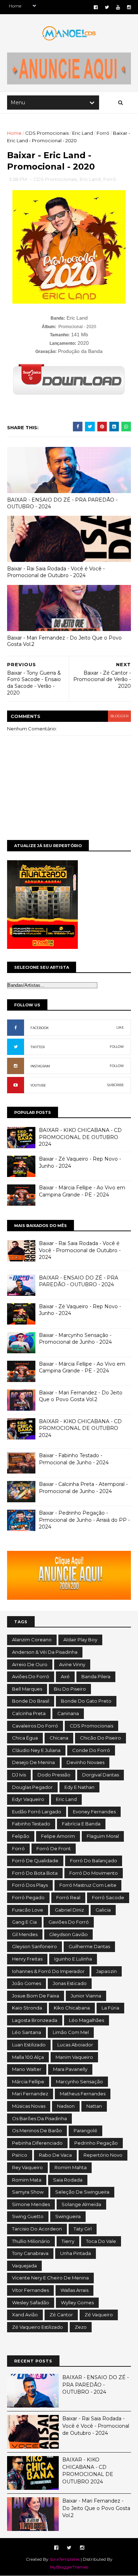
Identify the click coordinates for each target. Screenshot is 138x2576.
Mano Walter (27, 2069)
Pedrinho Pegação (96, 2143)
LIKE (120, 1027)
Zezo (81, 2327)
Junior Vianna (86, 1996)
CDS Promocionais (47, 133)
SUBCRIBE (116, 1085)
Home (14, 133)
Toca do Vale (101, 2241)
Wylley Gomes (77, 2303)
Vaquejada (24, 2266)
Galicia (103, 1910)
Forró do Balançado (94, 1861)
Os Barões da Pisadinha (39, 2118)
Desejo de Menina (33, 1762)
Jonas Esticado (70, 1983)
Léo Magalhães (87, 2020)
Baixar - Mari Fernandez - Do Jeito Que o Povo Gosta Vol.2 (64, 641)
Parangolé (85, 2130)
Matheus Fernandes (83, 2094)
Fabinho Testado (31, 1824)
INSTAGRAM (40, 1066)
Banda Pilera (96, 1676)
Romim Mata (27, 2180)
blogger (119, 716)
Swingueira (68, 2216)
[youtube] (118, 7)
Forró (103, 133)
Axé (65, 1676)
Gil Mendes (25, 1934)
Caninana (68, 1713)
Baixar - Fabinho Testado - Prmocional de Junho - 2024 (74, 1459)
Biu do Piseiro (70, 1689)
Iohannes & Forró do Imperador (48, 1971)
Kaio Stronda (27, 2008)
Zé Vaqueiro (99, 2315)
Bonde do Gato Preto (86, 1701)
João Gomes (27, 1983)
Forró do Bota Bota (35, 1873)
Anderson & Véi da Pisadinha (45, 1652)
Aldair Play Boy (80, 1640)
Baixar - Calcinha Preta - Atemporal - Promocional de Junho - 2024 (83, 1488)
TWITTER (38, 1047)
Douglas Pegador (32, 1787)
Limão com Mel (71, 2032)
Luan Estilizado (29, 2045)
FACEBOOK (40, 1028)
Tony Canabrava (30, 2253)
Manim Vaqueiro (74, 2057)
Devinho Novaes (85, 1762)
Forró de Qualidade (35, 1861)
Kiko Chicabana (72, 2008)
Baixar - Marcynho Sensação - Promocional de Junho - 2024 (75, 1339)
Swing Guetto (28, 2216)
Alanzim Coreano (32, 1640)
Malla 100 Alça (28, 2057)
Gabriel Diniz (69, 1910)
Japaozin (107, 1971)
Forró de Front (54, 1848)
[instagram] (129, 7)
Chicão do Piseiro (100, 1738)
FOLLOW (117, 1047)
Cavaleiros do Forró (35, 1726)
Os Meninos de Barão (37, 2130)
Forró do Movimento (94, 1873)
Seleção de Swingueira (82, 2192)
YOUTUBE (38, 1085)
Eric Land (83, 133)
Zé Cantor (61, 2315)
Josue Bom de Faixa (36, 1996)
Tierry (68, 2241)
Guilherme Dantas (89, 1946)
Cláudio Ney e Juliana (36, 1750)
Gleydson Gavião (68, 1934)
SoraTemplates (65, 2559)
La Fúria (110, 2008)
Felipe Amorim (58, 1836)
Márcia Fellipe (28, 2082)
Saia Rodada (68, 2180)
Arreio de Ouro (30, 1664)
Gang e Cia (24, 1922)
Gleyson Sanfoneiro (34, 1946)
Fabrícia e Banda (81, 1824)
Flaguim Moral (103, 1836)
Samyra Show (28, 2192)
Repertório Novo (103, 2155)
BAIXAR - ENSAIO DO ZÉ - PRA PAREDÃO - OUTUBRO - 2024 (62, 503)
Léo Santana (27, 2032)
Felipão (21, 1836)
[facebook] (96, 7)
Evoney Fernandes (94, 1812)
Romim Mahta (71, 2167)
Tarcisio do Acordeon (37, 2229)
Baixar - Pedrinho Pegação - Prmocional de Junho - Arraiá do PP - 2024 (84, 1520)
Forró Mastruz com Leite (88, 1885)
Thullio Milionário (31, 2241)
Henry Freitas (27, 1959)
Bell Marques (27, 1689)
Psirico (20, 2155)
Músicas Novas (29, 2106)
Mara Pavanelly (70, 2069)
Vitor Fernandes (30, 2290)
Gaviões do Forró (69, 1922)
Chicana (59, 1738)
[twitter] (107, 7)
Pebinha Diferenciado (37, 2143)
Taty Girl (83, 2229)
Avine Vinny (72, 1664)
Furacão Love (28, 1910)
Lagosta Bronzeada (35, 2020)
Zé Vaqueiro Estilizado (38, 2327)
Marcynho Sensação (79, 2082)
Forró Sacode (108, 1897)
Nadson (66, 2106)
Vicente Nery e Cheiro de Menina (50, 2278)
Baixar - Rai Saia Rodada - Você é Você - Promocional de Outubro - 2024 (56, 572)
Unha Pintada (76, 2253)
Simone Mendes (31, 2204)
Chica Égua (25, 1738)
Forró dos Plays (30, 1885)
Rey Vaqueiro (27, 2167)
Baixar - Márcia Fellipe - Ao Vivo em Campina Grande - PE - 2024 (82, 1191)
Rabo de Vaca (55, 2155)
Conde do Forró (91, 1750)
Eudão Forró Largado (37, 1812)
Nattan (94, 2106)
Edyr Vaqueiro (28, 1799)
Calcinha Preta (29, 1713)
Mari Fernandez (30, 2094)
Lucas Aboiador (75, 2045)
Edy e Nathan (79, 1787)
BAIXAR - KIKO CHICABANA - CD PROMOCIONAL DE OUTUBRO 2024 (80, 1137)
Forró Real (68, 1897)
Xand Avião (25, 2315)
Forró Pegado (28, 1897)
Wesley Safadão (31, 2303)
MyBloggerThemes (69, 2567)
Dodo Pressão (54, 1775)
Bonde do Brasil (31, 1701)
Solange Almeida (81, 2204)
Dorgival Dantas (100, 1775)
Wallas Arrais (74, 2290)
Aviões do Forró (31, 1676)
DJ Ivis (19, 1775)
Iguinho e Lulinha (73, 1959)
